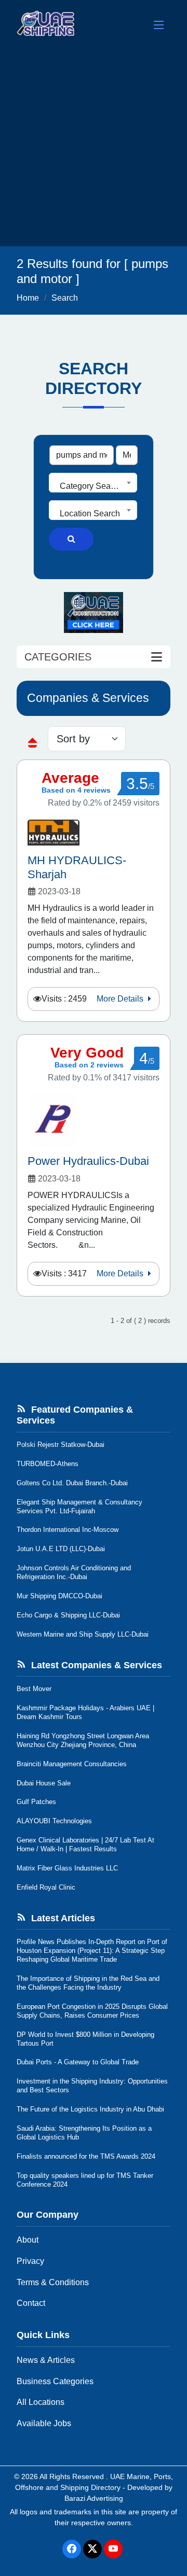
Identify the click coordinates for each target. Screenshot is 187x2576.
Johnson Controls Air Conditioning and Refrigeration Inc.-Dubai (74, 1572)
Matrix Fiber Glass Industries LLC (67, 1868)
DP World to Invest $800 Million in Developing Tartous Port (85, 2039)
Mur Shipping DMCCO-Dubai (59, 1596)
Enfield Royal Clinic (46, 1887)
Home (28, 298)
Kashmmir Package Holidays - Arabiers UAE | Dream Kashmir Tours (85, 1712)
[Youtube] (113, 2549)
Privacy (30, 2261)
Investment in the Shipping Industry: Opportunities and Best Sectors (92, 2086)
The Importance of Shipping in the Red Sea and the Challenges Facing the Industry (88, 1983)
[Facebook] (72, 2549)
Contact (31, 2303)
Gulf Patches (36, 1802)
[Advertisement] (94, 148)
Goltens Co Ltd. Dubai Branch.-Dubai (72, 1483)
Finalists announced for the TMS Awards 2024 (86, 2156)
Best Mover (34, 1689)
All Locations (41, 2402)
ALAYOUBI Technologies (54, 1821)
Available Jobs (44, 2423)
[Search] (71, 539)
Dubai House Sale (44, 1783)
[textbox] (93, 486)
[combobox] (93, 483)
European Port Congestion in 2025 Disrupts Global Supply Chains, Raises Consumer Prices (92, 2011)
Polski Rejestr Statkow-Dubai (61, 1445)
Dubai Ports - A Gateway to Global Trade (78, 2062)
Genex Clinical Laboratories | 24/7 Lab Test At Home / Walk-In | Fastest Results (85, 1845)
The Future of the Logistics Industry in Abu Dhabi (90, 2109)
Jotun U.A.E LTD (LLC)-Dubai (61, 1549)
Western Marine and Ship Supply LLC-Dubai (83, 1634)
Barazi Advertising (94, 2498)
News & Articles (46, 2360)
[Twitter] (92, 2549)
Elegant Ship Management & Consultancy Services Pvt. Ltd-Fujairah (79, 1507)
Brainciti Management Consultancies (72, 1764)
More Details (121, 999)
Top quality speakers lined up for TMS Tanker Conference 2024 (85, 2180)
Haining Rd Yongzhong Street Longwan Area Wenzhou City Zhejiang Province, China (83, 1740)
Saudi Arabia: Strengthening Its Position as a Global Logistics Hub (84, 2133)
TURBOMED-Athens (48, 1464)
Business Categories (55, 2381)
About (28, 2240)
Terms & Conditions (53, 2282)
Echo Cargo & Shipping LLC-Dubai (68, 1615)
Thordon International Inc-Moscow (68, 1530)
